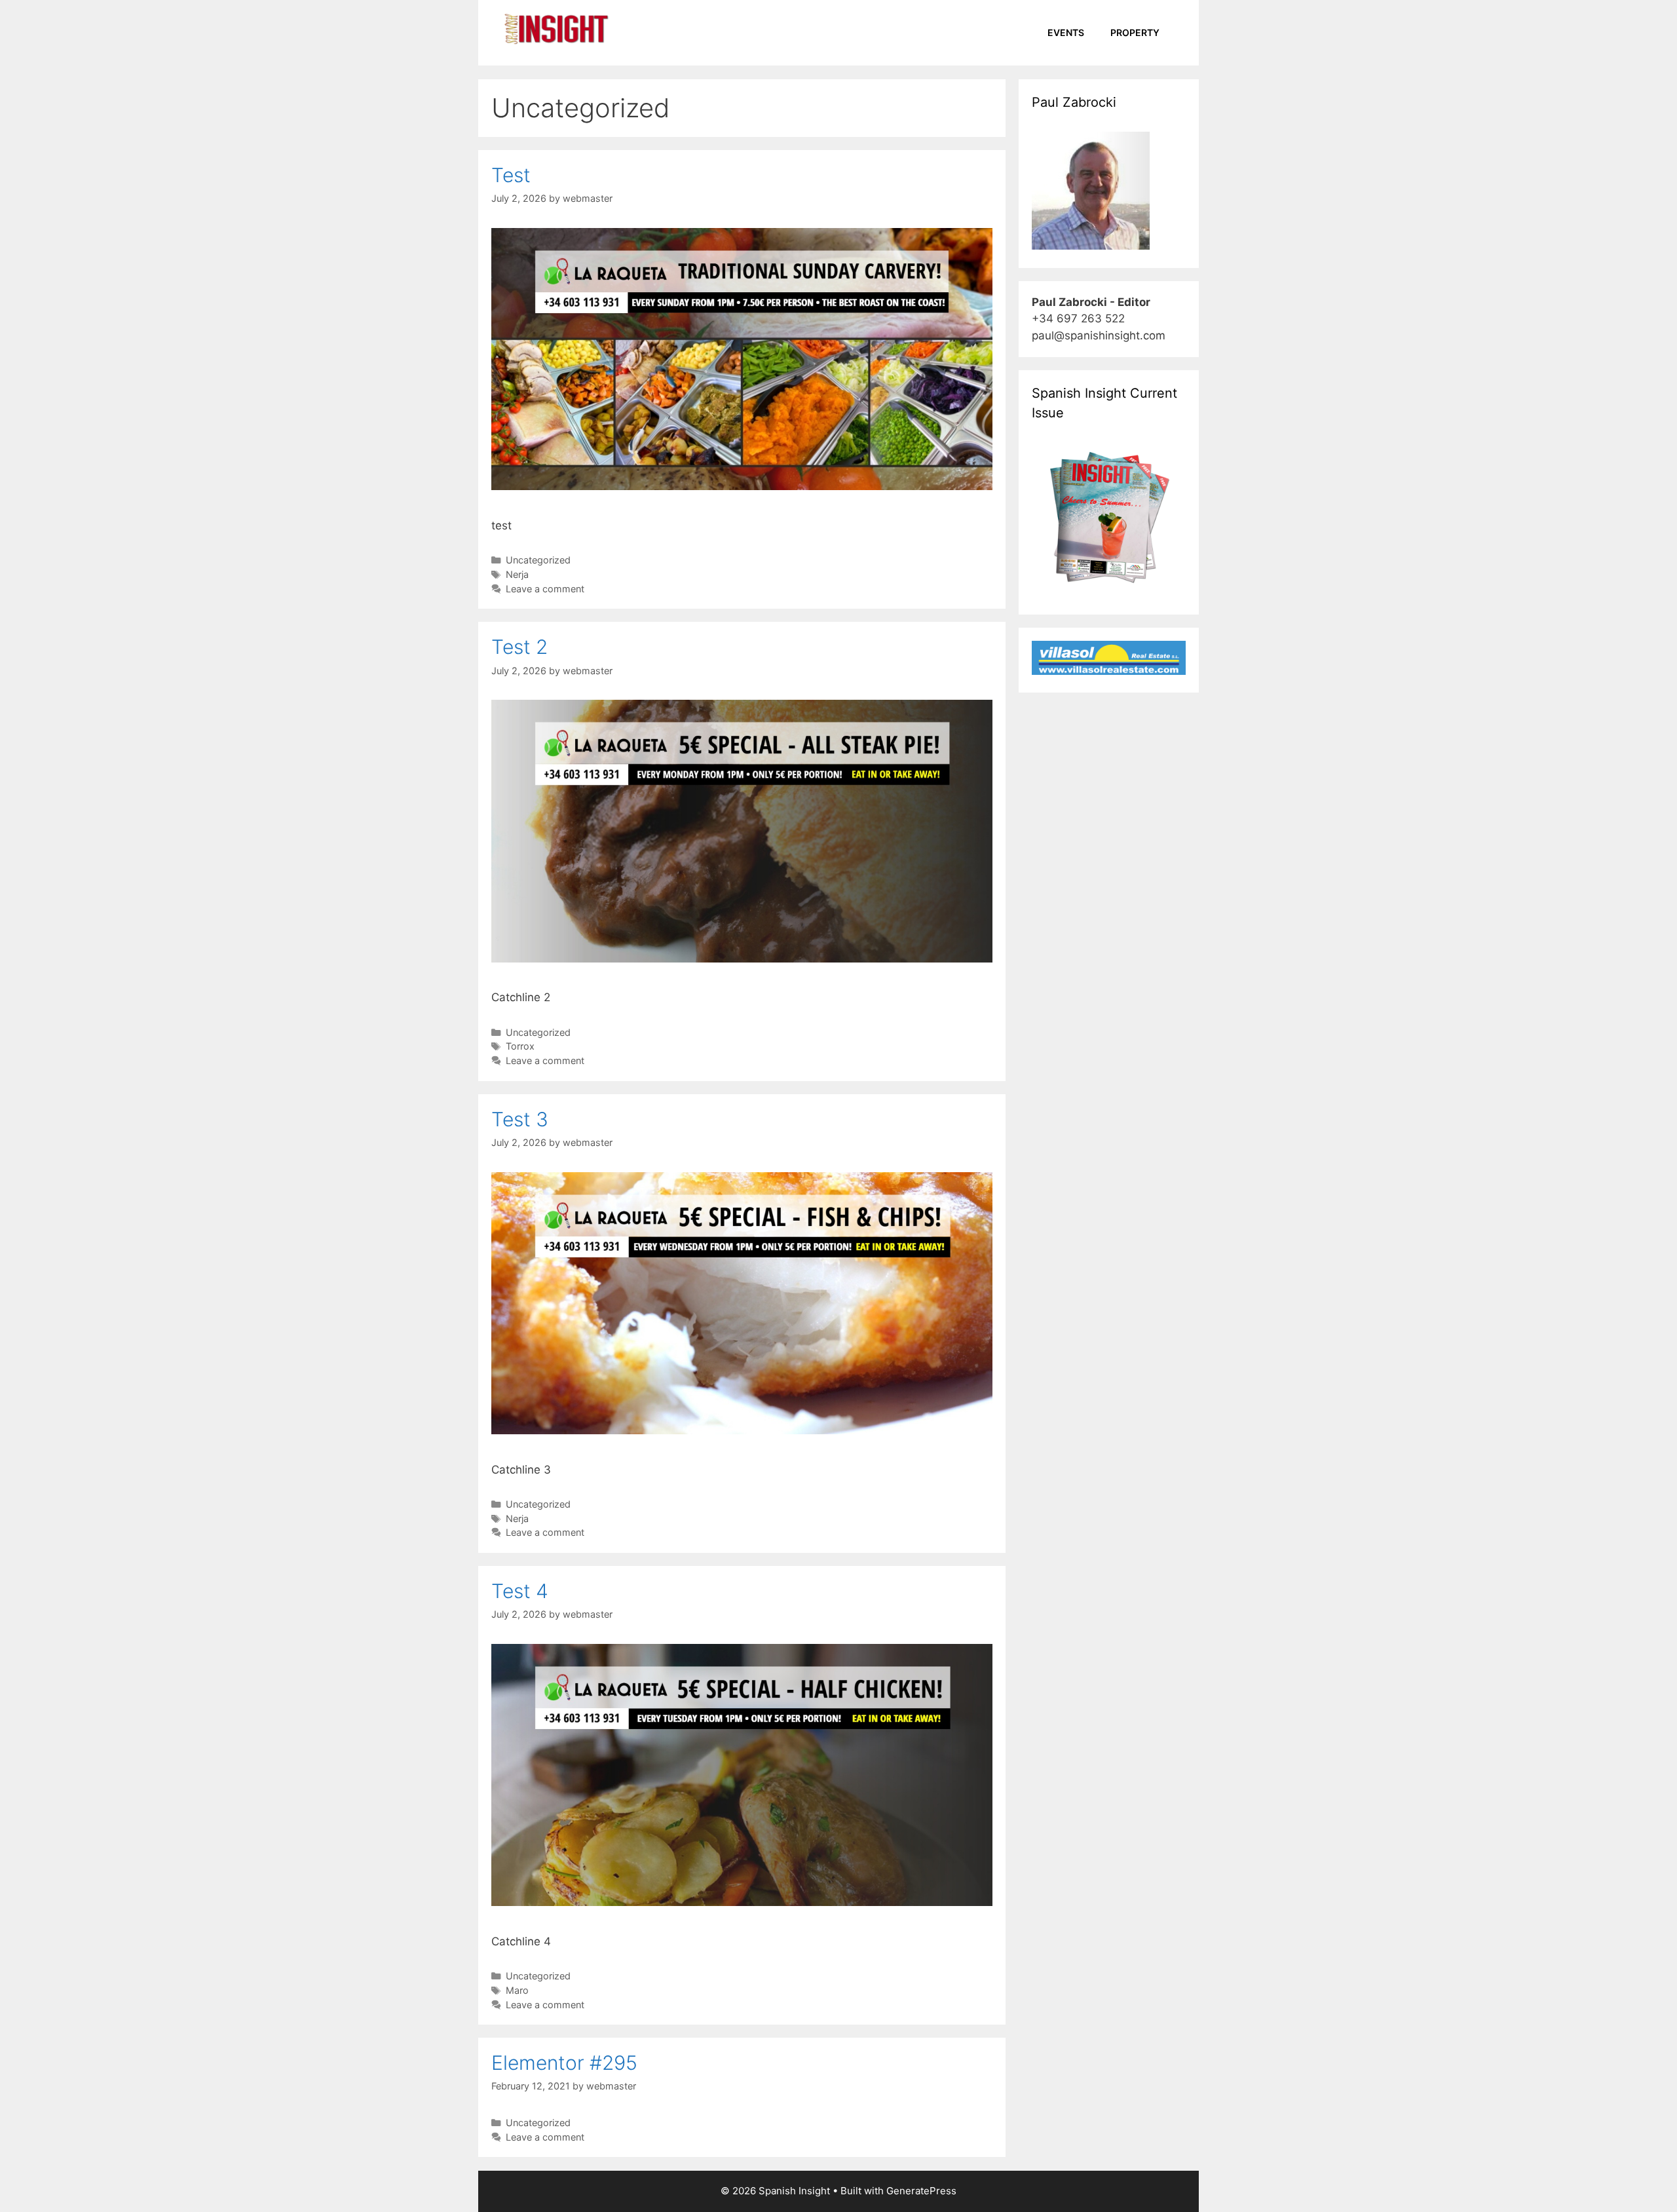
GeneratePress (921, 2191)
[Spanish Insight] (557, 28)
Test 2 (519, 647)
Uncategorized (538, 560)
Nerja (517, 574)
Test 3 (520, 1119)
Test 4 (520, 1591)
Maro (517, 1990)
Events (1066, 32)
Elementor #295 (564, 2063)
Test (511, 175)
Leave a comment (545, 589)
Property (1135, 32)
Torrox (520, 1046)
